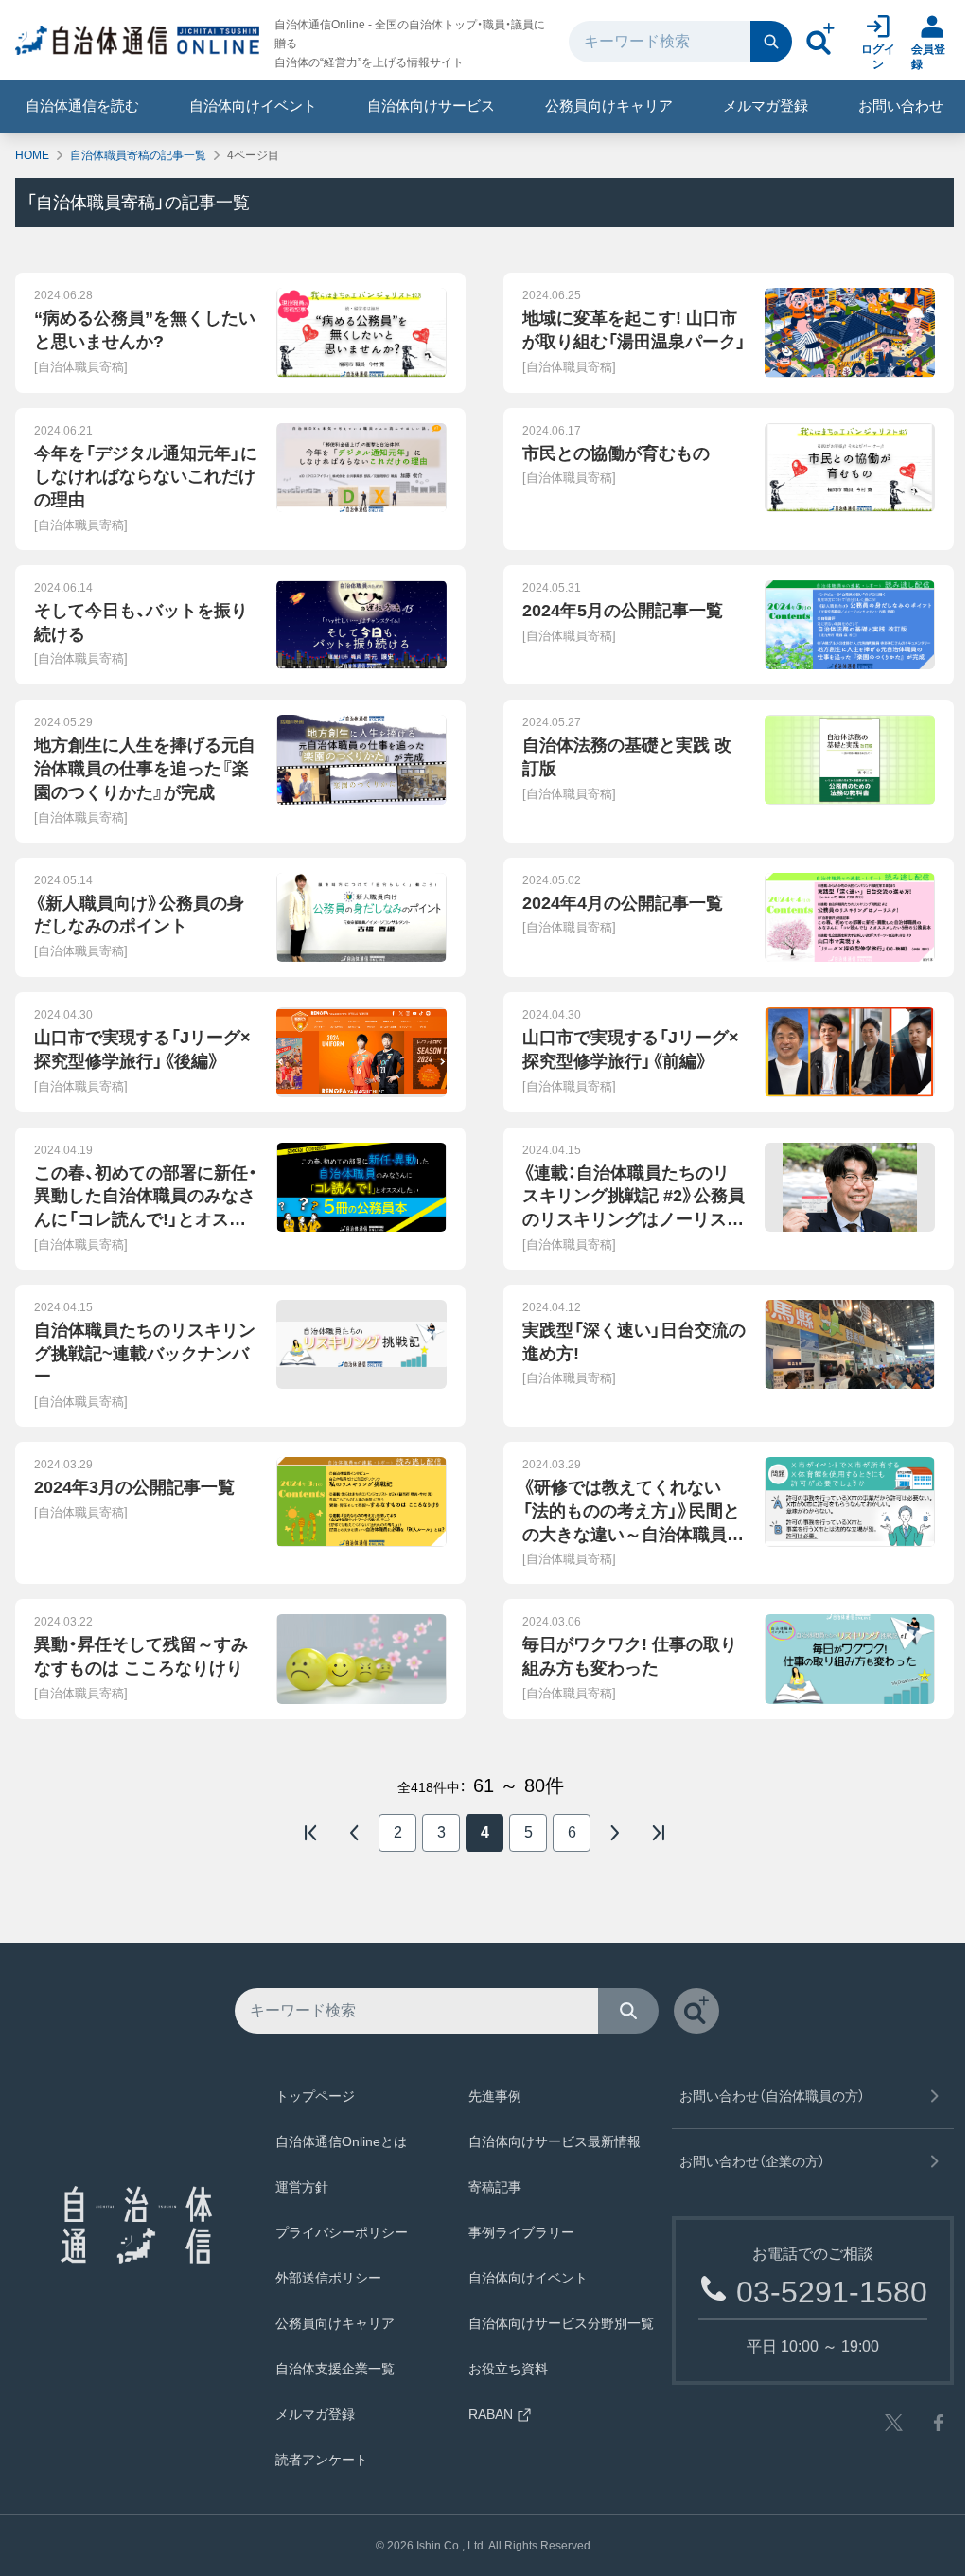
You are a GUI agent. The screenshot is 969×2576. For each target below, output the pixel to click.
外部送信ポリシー (328, 2278)
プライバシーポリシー (342, 2232)
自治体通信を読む (82, 106)
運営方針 (302, 2187)
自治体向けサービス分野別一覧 (561, 2323)
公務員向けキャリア (609, 106)
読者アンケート (322, 2460)
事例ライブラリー (521, 2232)
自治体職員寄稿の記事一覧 (138, 155)
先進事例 (495, 2096)
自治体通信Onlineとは (341, 2141)
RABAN (491, 2414)
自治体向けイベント (253, 106)
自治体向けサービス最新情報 (555, 2141)
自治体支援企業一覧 (335, 2369)
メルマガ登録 (766, 106)
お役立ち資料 (508, 2369)
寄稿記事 (495, 2187)
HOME (32, 155)
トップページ (315, 2096)
